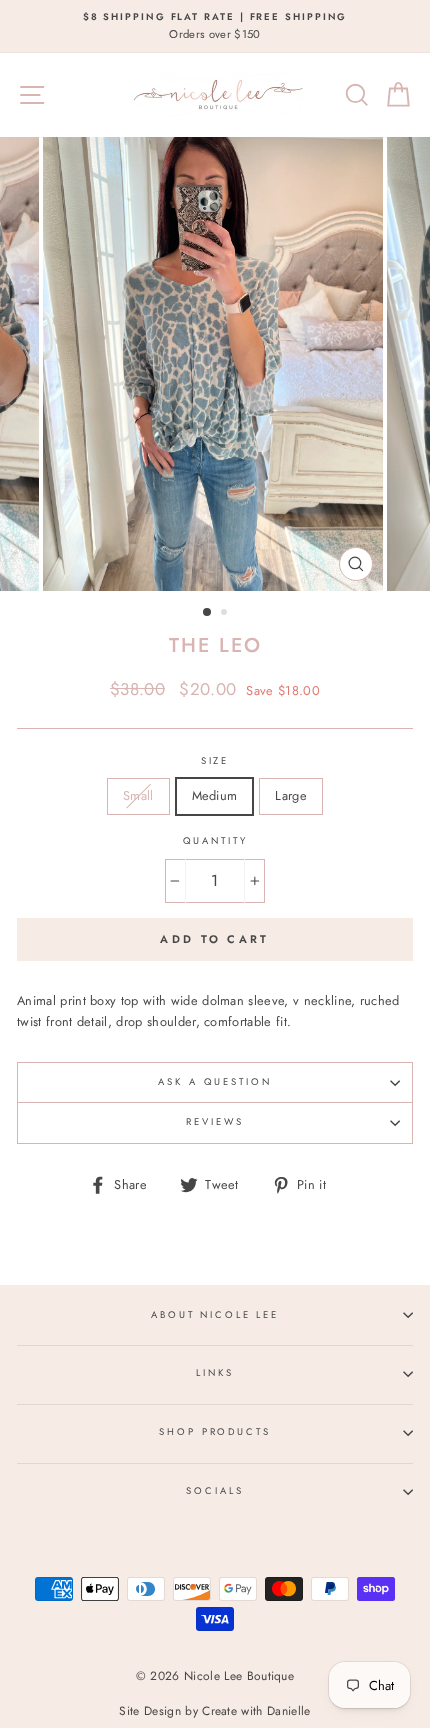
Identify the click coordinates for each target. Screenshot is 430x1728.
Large (291, 795)
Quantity (215, 841)
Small (138, 795)
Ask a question (214, 1082)
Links (214, 1373)
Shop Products (214, 1432)
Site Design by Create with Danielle (214, 1711)
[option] (215, 26)
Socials (214, 1491)
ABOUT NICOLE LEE (215, 1315)
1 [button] (208, 613)
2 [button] (226, 614)
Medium (215, 795)
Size (215, 761)
